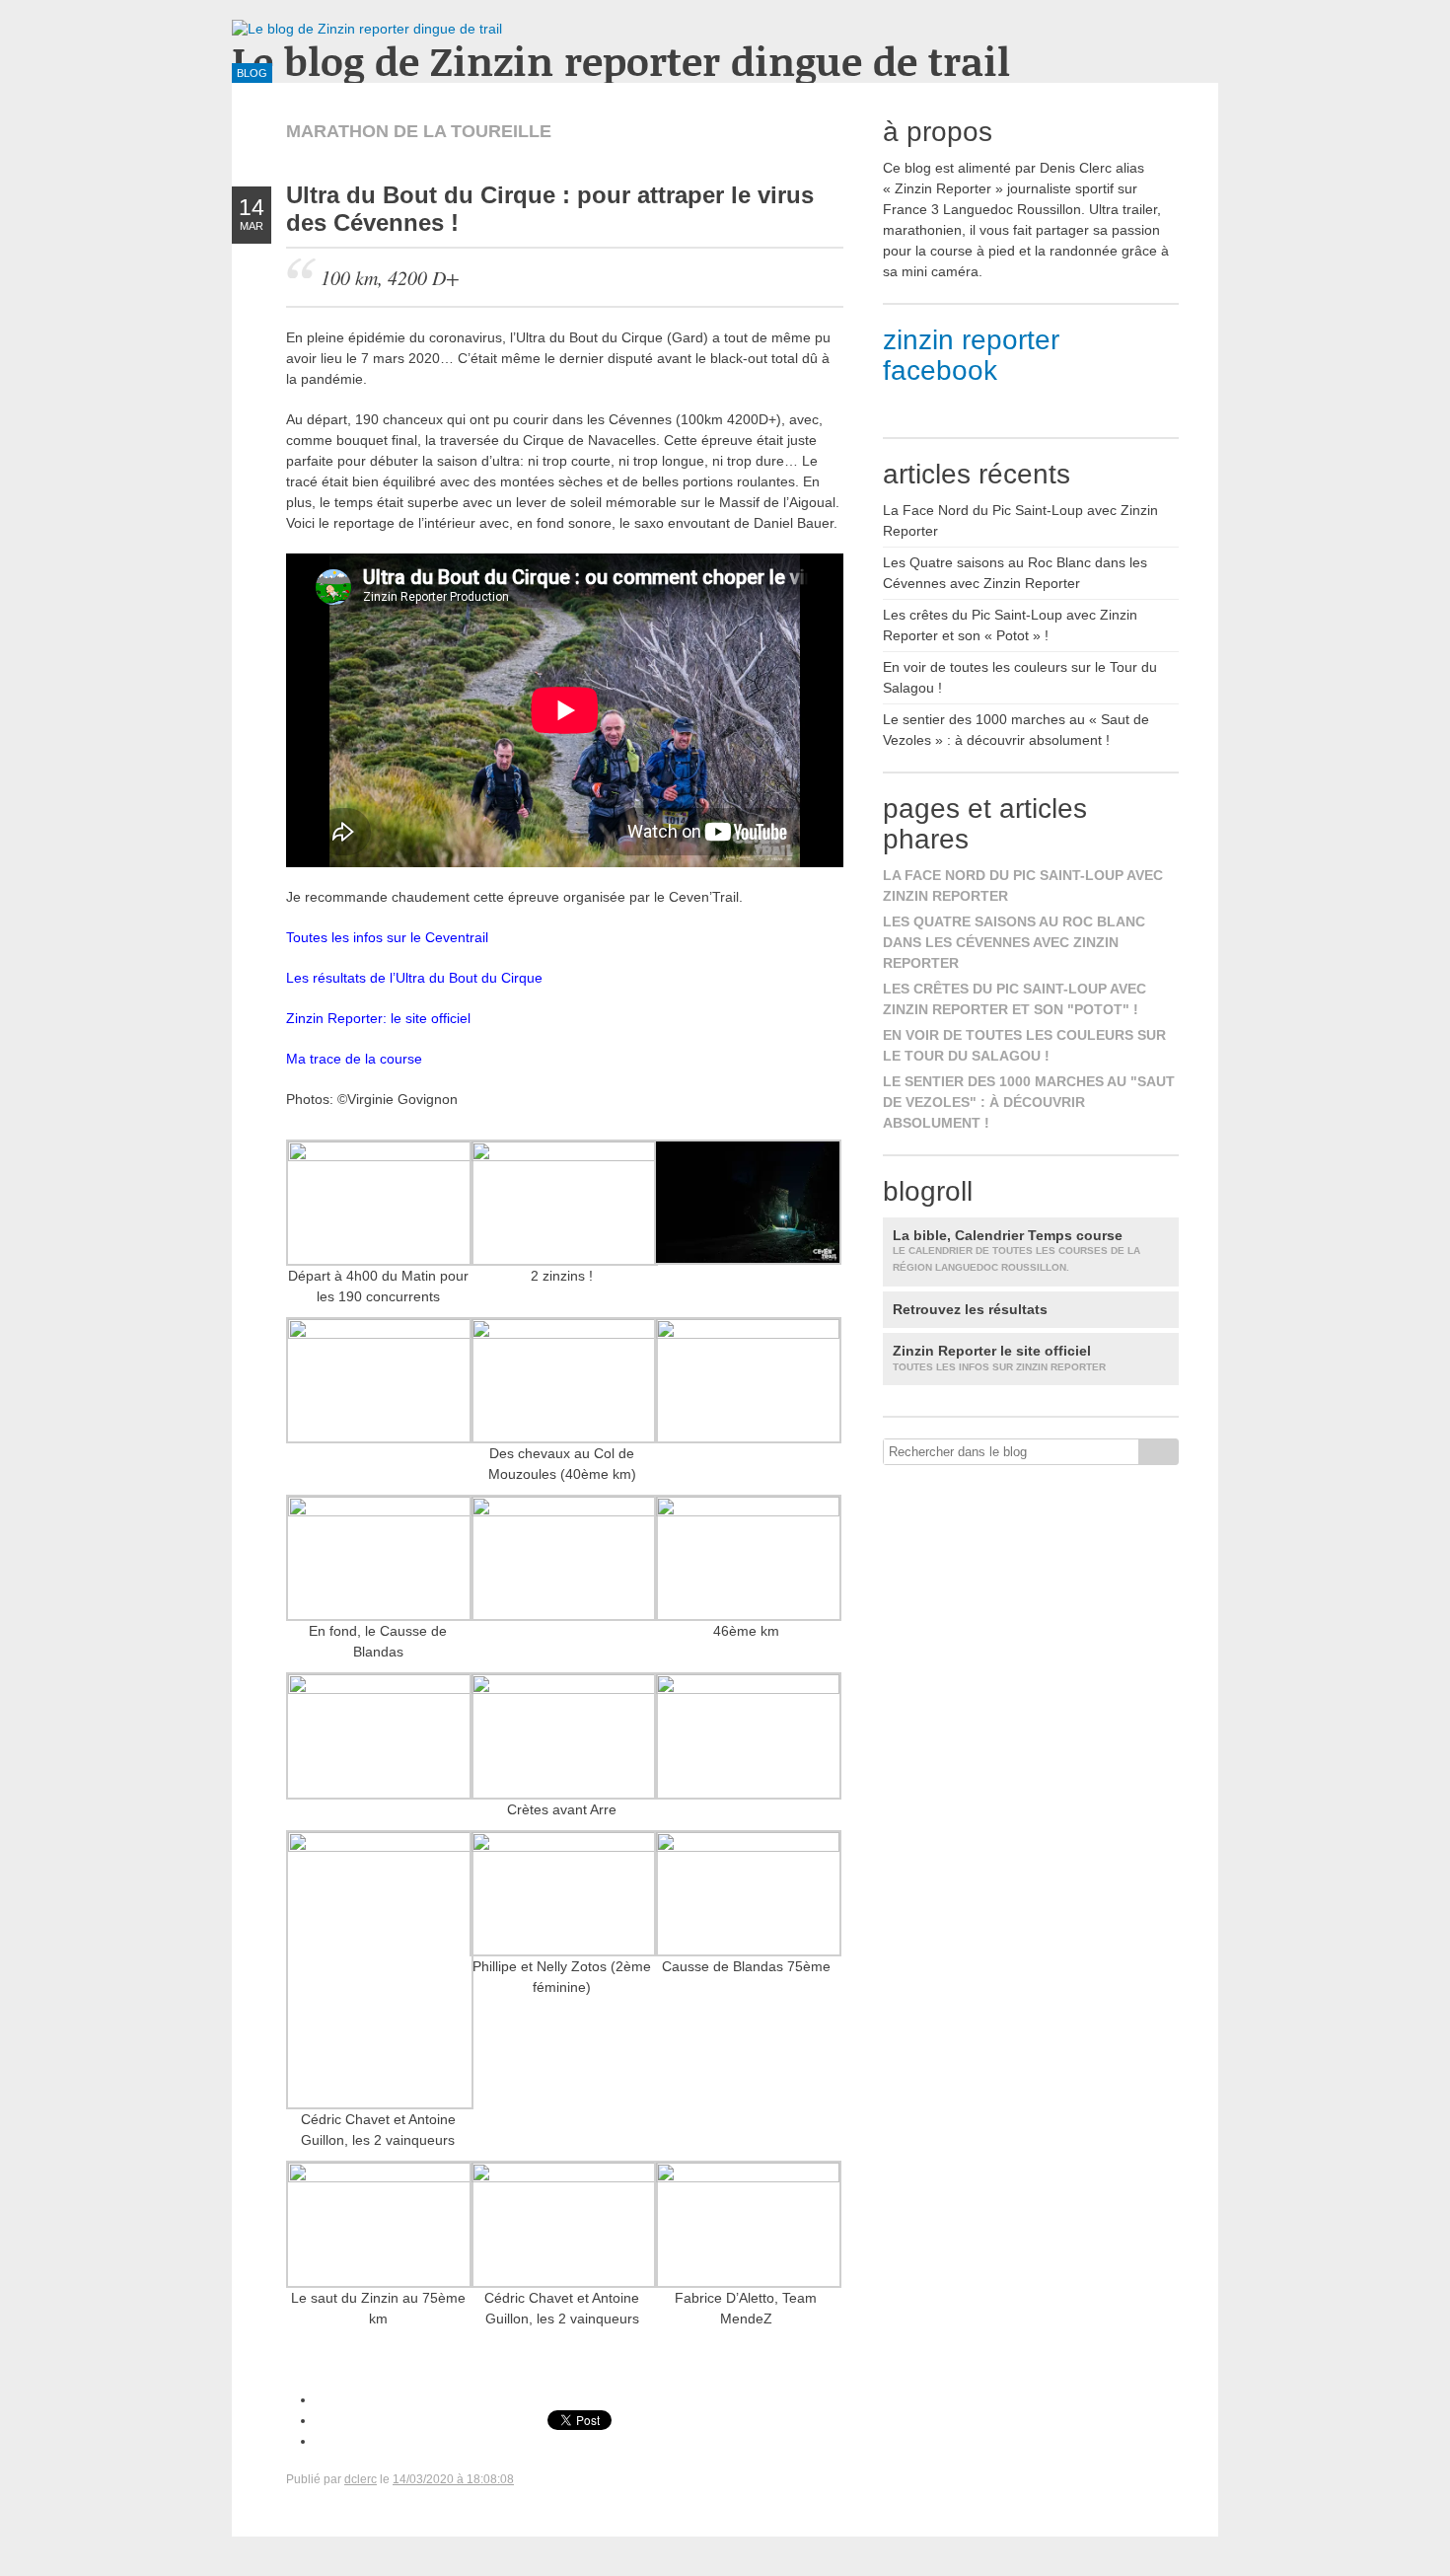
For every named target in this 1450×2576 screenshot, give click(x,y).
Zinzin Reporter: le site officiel (378, 1018)
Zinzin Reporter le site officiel (999, 1358)
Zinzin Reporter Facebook (971, 355)
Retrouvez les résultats (970, 1309)
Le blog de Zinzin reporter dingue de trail (621, 61)
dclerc (361, 2479)
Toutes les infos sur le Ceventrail (387, 937)
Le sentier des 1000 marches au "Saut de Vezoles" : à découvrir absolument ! (1029, 1102)
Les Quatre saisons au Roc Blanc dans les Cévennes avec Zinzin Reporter (1014, 942)
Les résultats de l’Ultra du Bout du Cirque (414, 978)
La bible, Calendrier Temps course (1016, 1251)
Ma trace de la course (354, 1059)
